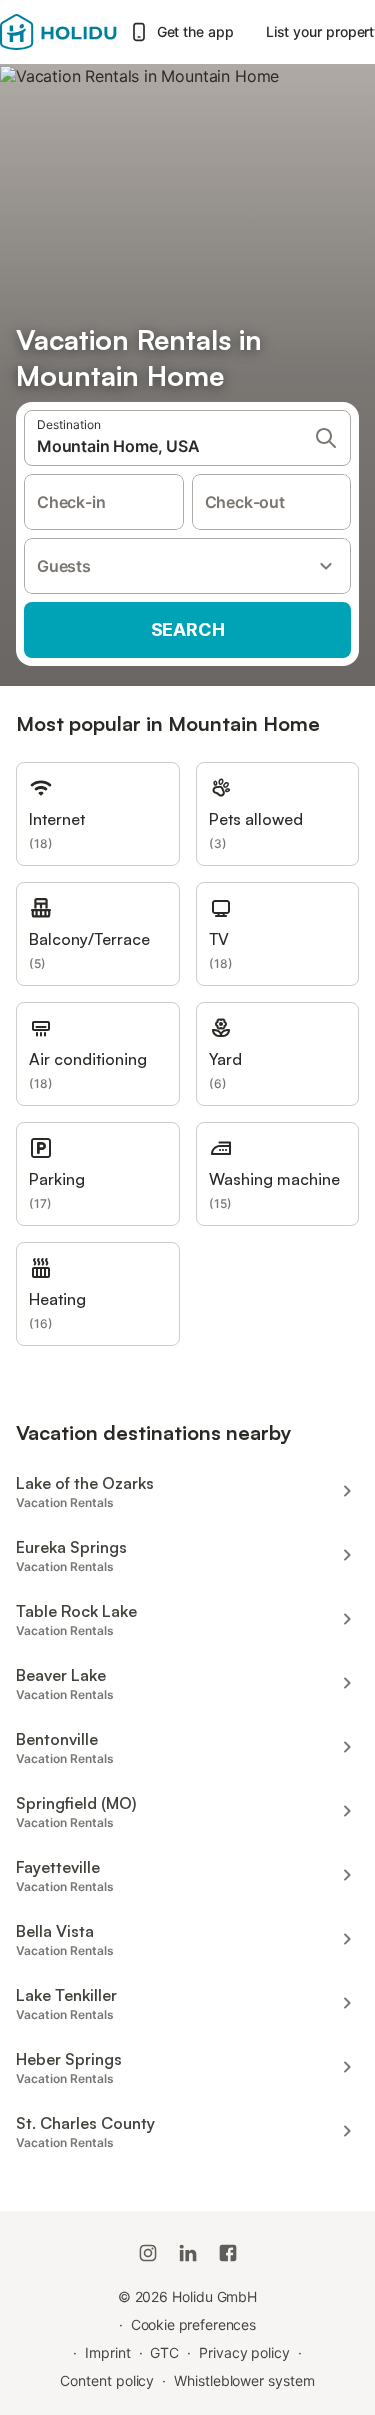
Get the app (195, 31)
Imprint (107, 2352)
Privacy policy (244, 2352)
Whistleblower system (244, 2380)
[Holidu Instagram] (148, 2253)
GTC (164, 2352)
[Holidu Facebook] (228, 2253)
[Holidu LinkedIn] (188, 2253)
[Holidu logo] (58, 32)
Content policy (107, 2380)
